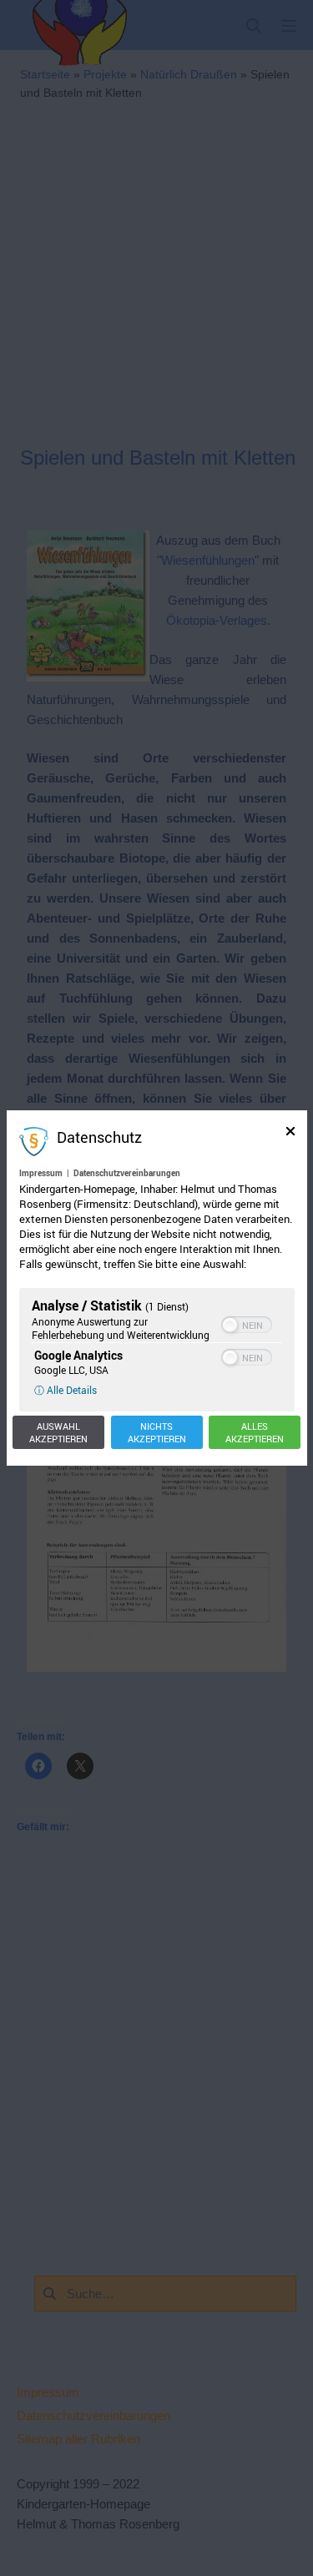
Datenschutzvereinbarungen (127, 1173)
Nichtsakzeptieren (157, 1432)
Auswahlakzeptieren (58, 1432)
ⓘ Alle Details (66, 1390)
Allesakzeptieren (255, 1432)
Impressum (41, 1173)
